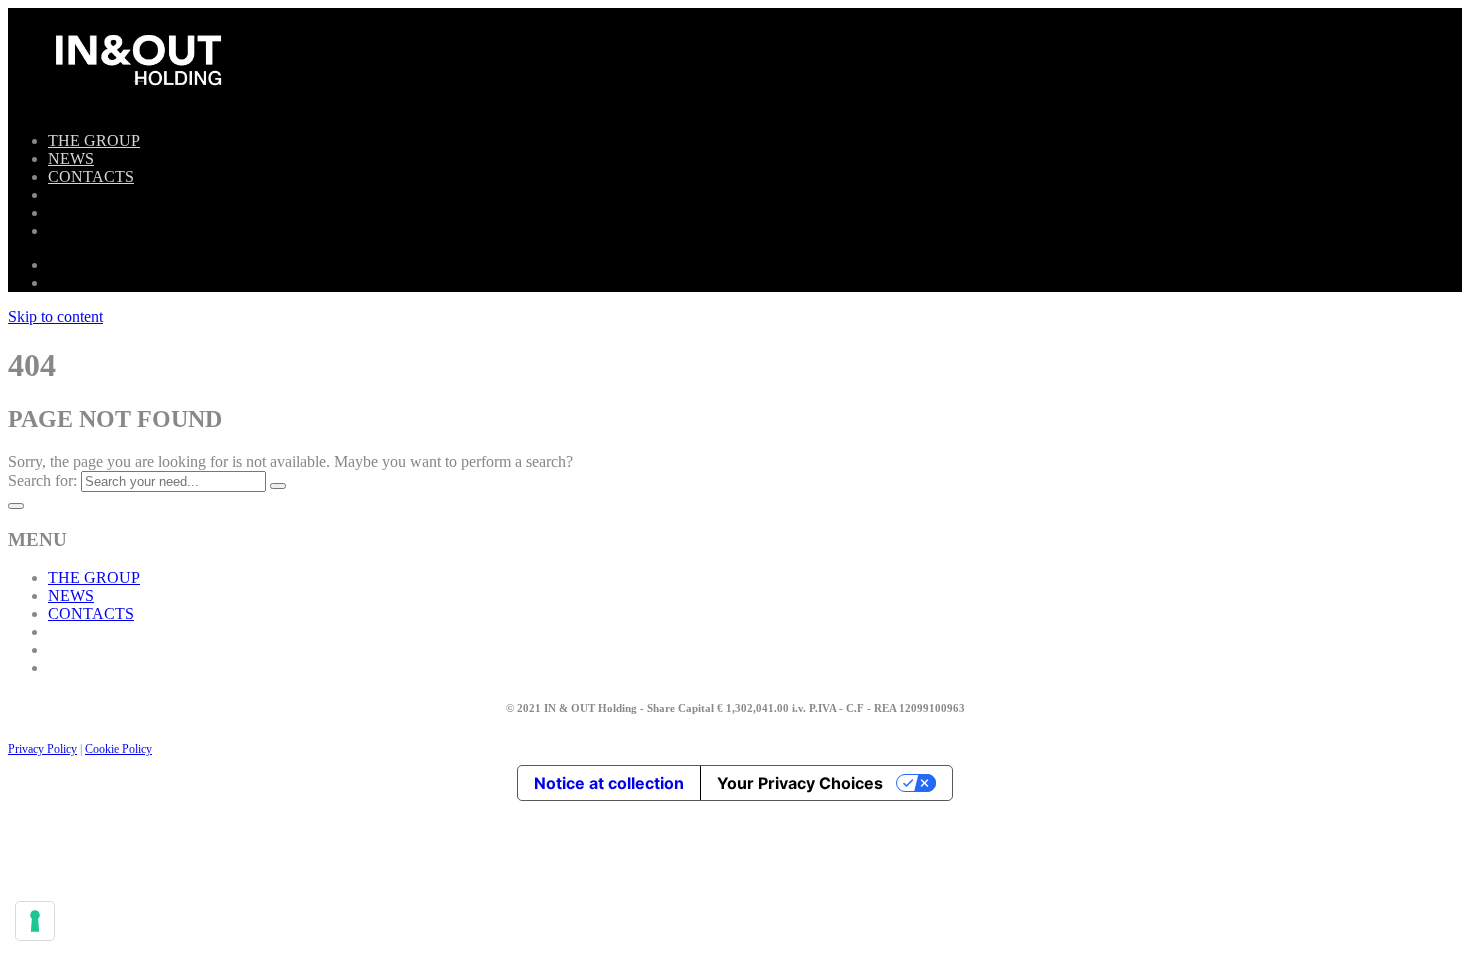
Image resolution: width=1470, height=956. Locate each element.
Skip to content (55, 316)
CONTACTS (91, 176)
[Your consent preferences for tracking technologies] (35, 921)
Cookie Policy (118, 749)
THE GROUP (94, 140)
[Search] (278, 486)
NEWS (71, 158)
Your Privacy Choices (800, 783)
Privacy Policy (42, 749)
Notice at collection (609, 783)
